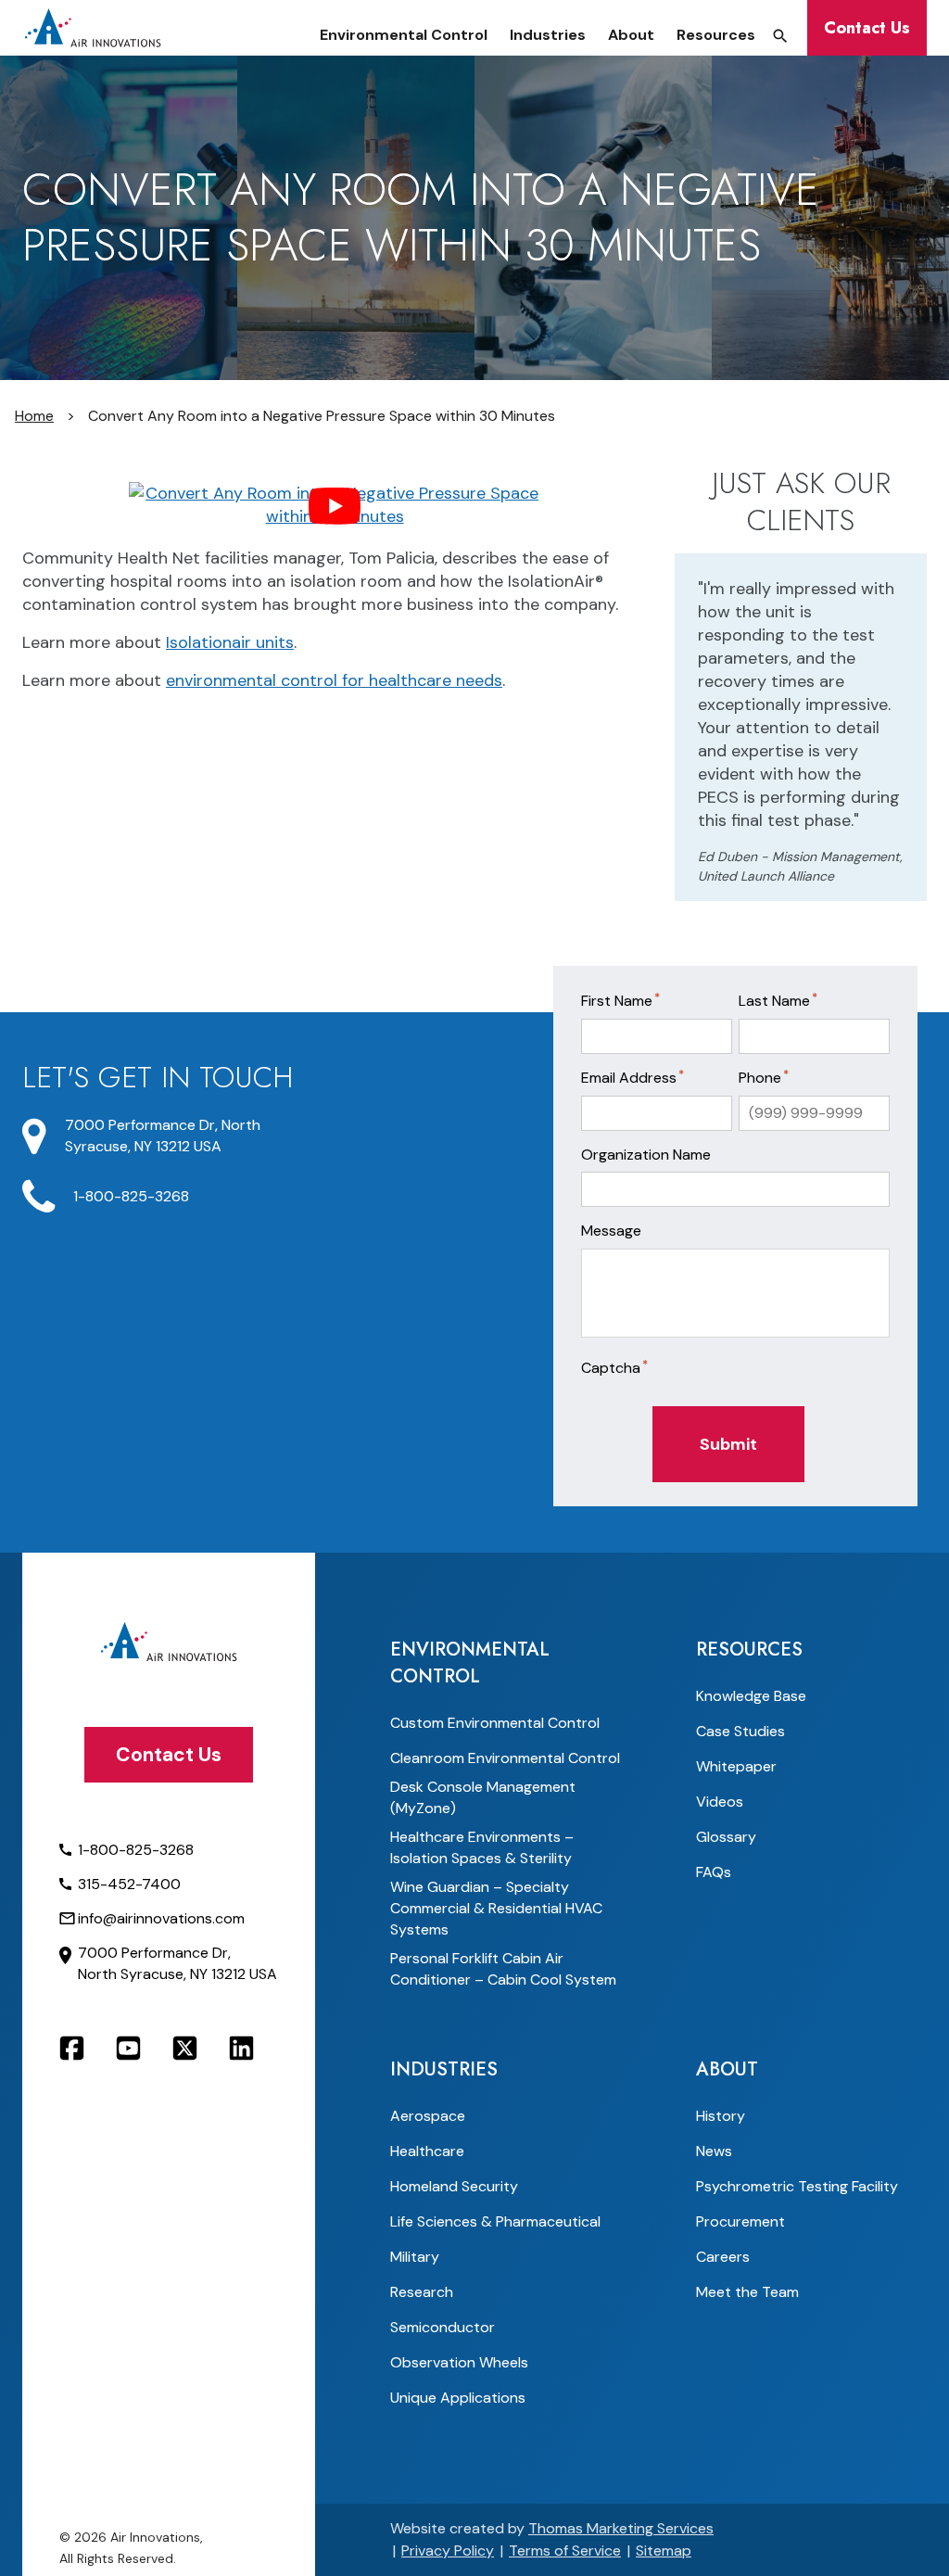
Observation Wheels (459, 2362)
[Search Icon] (780, 36)
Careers (723, 2257)
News (714, 2151)
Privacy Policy (448, 2551)
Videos (720, 1802)
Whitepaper (736, 1766)
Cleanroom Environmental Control (505, 1758)
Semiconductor (443, 2327)
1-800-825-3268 (131, 1196)
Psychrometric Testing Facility (797, 2186)
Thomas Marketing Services (621, 2528)
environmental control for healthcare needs (334, 680)
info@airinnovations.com (161, 1918)
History (721, 2116)
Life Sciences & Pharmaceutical (495, 2221)
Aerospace (428, 2116)
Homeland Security (454, 2186)
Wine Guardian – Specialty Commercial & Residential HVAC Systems (496, 1908)
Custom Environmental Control (495, 1723)
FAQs (714, 1872)
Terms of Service (565, 2551)
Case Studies (740, 1731)
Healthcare (427, 2151)
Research (422, 2292)
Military (415, 2257)
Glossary (726, 1837)
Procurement (740, 2221)
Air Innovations (155, 2537)
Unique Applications (458, 2398)
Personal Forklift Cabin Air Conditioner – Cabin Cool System (503, 1969)
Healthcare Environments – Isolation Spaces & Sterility (482, 1847)
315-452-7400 (129, 1884)
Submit (728, 1444)
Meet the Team (747, 2292)
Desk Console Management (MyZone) (483, 1797)
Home (34, 416)
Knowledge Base (751, 1696)
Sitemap (664, 2551)
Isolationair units (230, 642)
